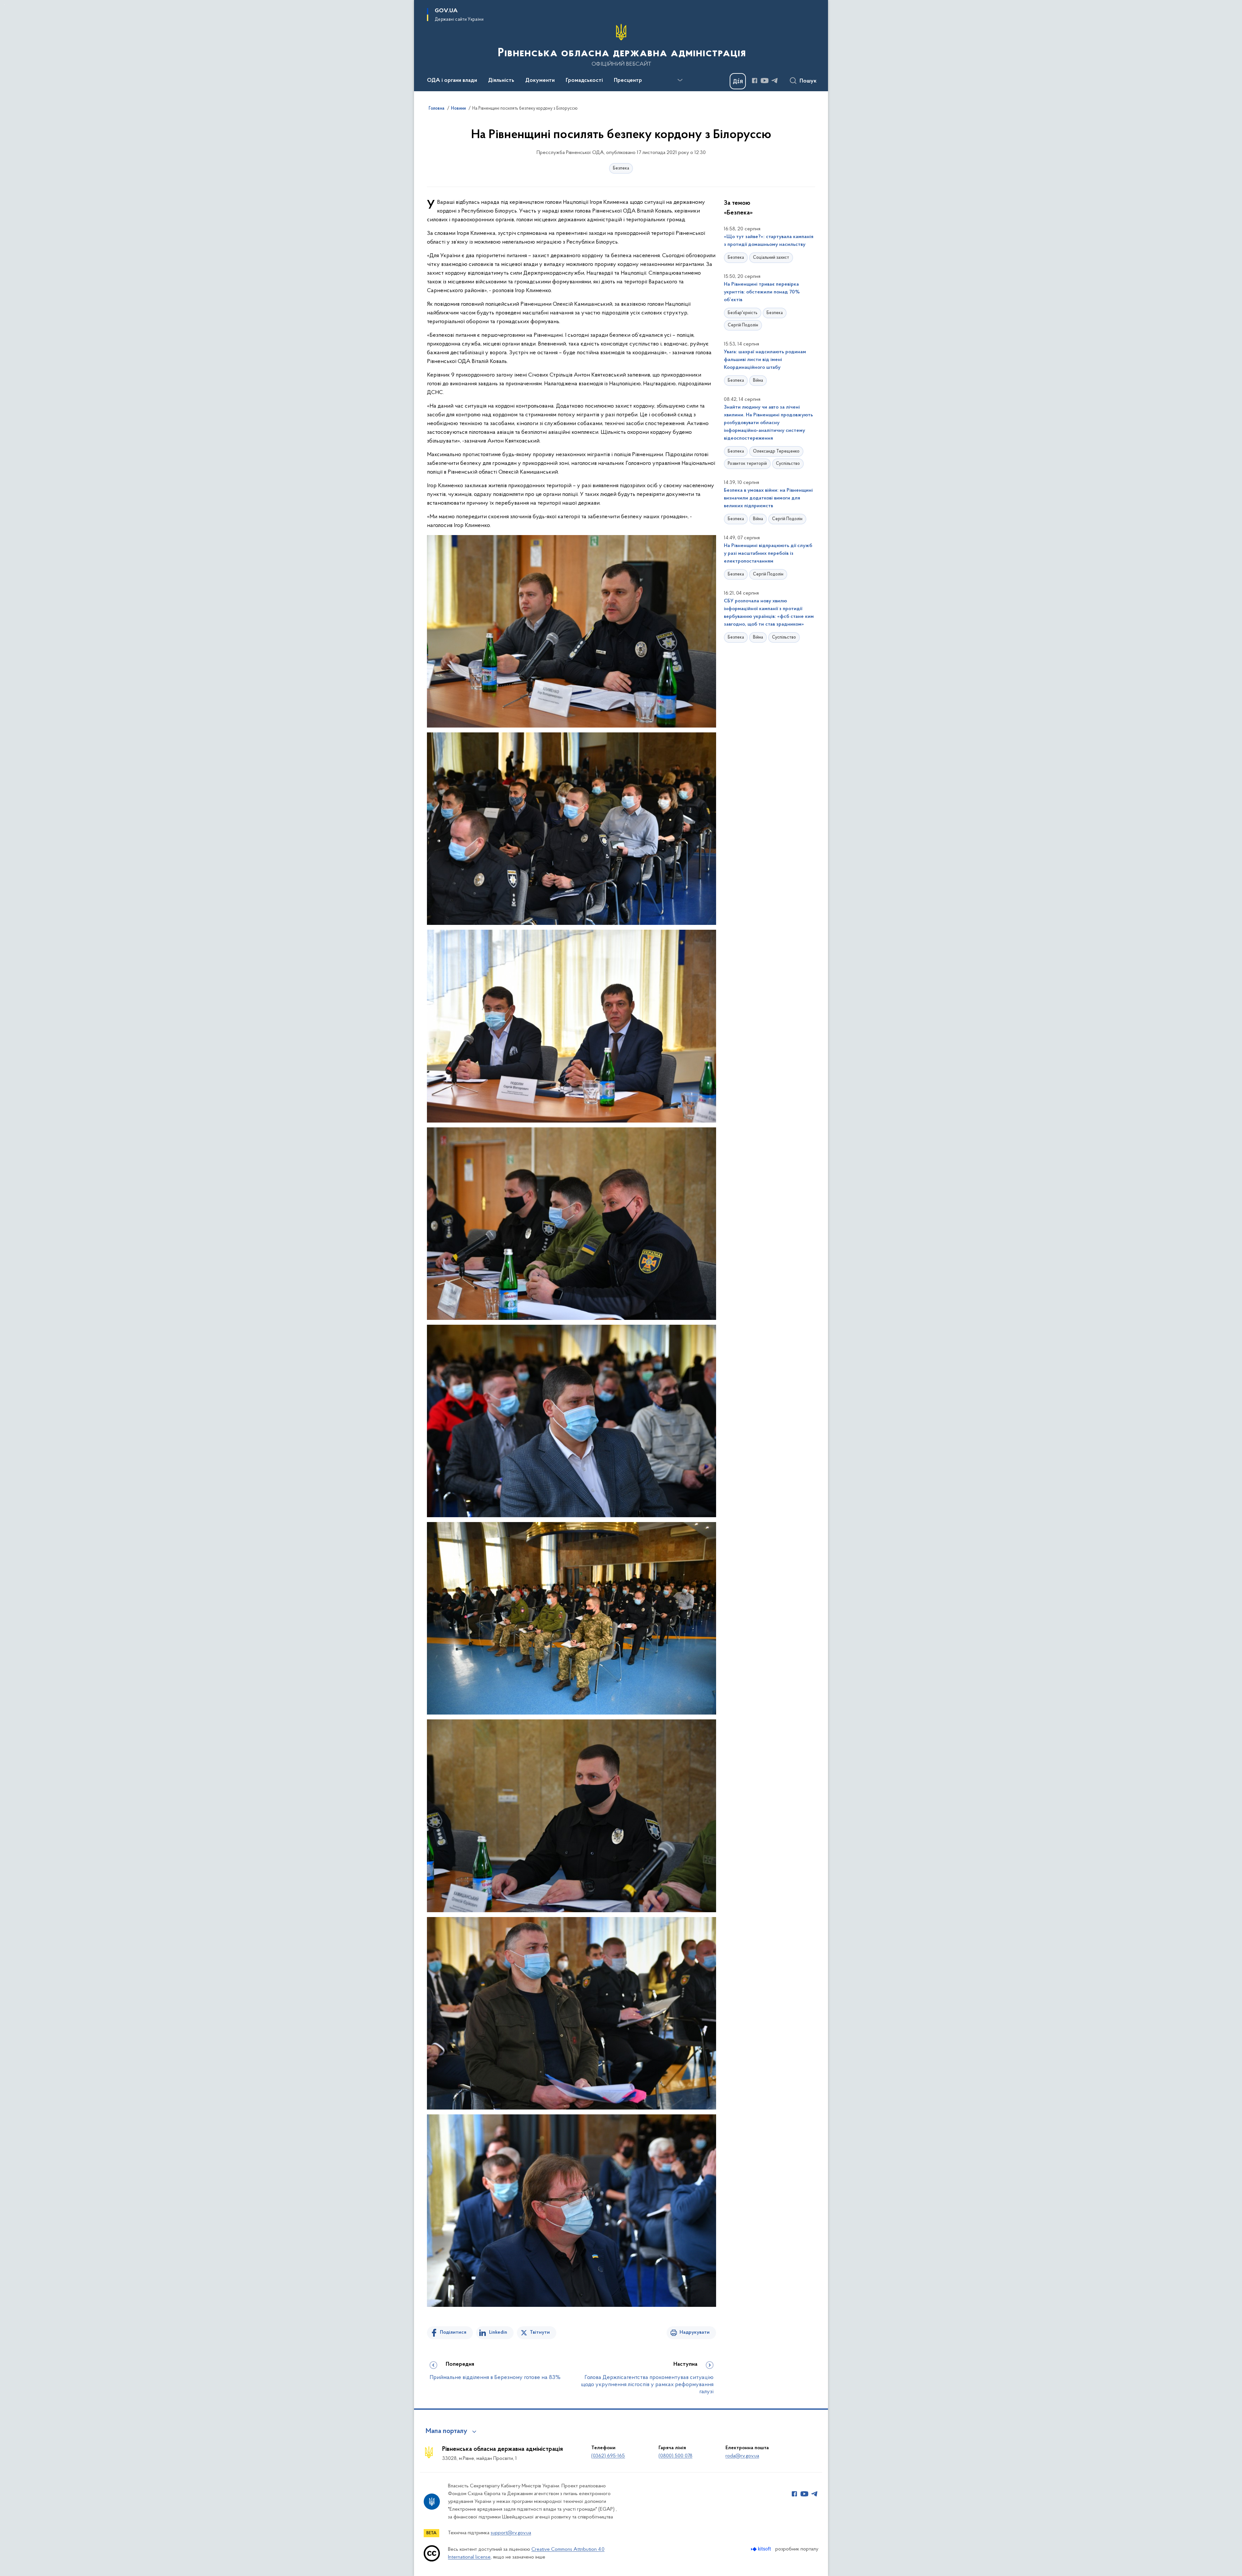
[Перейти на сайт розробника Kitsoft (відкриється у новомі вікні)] (762, 2549)
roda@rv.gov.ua (742, 2456)
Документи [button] (540, 81)
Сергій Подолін (743, 325)
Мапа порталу (447, 2431)
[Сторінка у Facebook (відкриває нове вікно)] (755, 81)
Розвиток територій (747, 464)
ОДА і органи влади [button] (452, 81)
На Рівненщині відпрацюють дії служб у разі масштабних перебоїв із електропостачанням (768, 554)
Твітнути (540, 2332)
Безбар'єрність (743, 313)
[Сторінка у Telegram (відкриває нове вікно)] (775, 81)
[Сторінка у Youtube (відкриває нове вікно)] (765, 81)
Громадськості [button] (584, 81)
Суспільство (788, 464)
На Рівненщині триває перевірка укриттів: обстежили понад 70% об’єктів (762, 292)
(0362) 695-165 (608, 2456)
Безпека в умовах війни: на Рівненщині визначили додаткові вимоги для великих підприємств (768, 498)
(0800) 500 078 (675, 2456)
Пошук (808, 81)
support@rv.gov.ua (511, 2533)
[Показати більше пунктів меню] (680, 80)
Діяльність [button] (501, 81)
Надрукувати (695, 2332)
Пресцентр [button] (628, 81)
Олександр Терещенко (776, 451)
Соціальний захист (771, 258)
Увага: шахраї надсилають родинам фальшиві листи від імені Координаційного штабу (765, 360)
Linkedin (498, 2332)
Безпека (621, 168)
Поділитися (453, 2332)
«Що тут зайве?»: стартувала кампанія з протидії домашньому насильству (769, 241)
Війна (758, 381)
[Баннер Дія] (738, 81)
